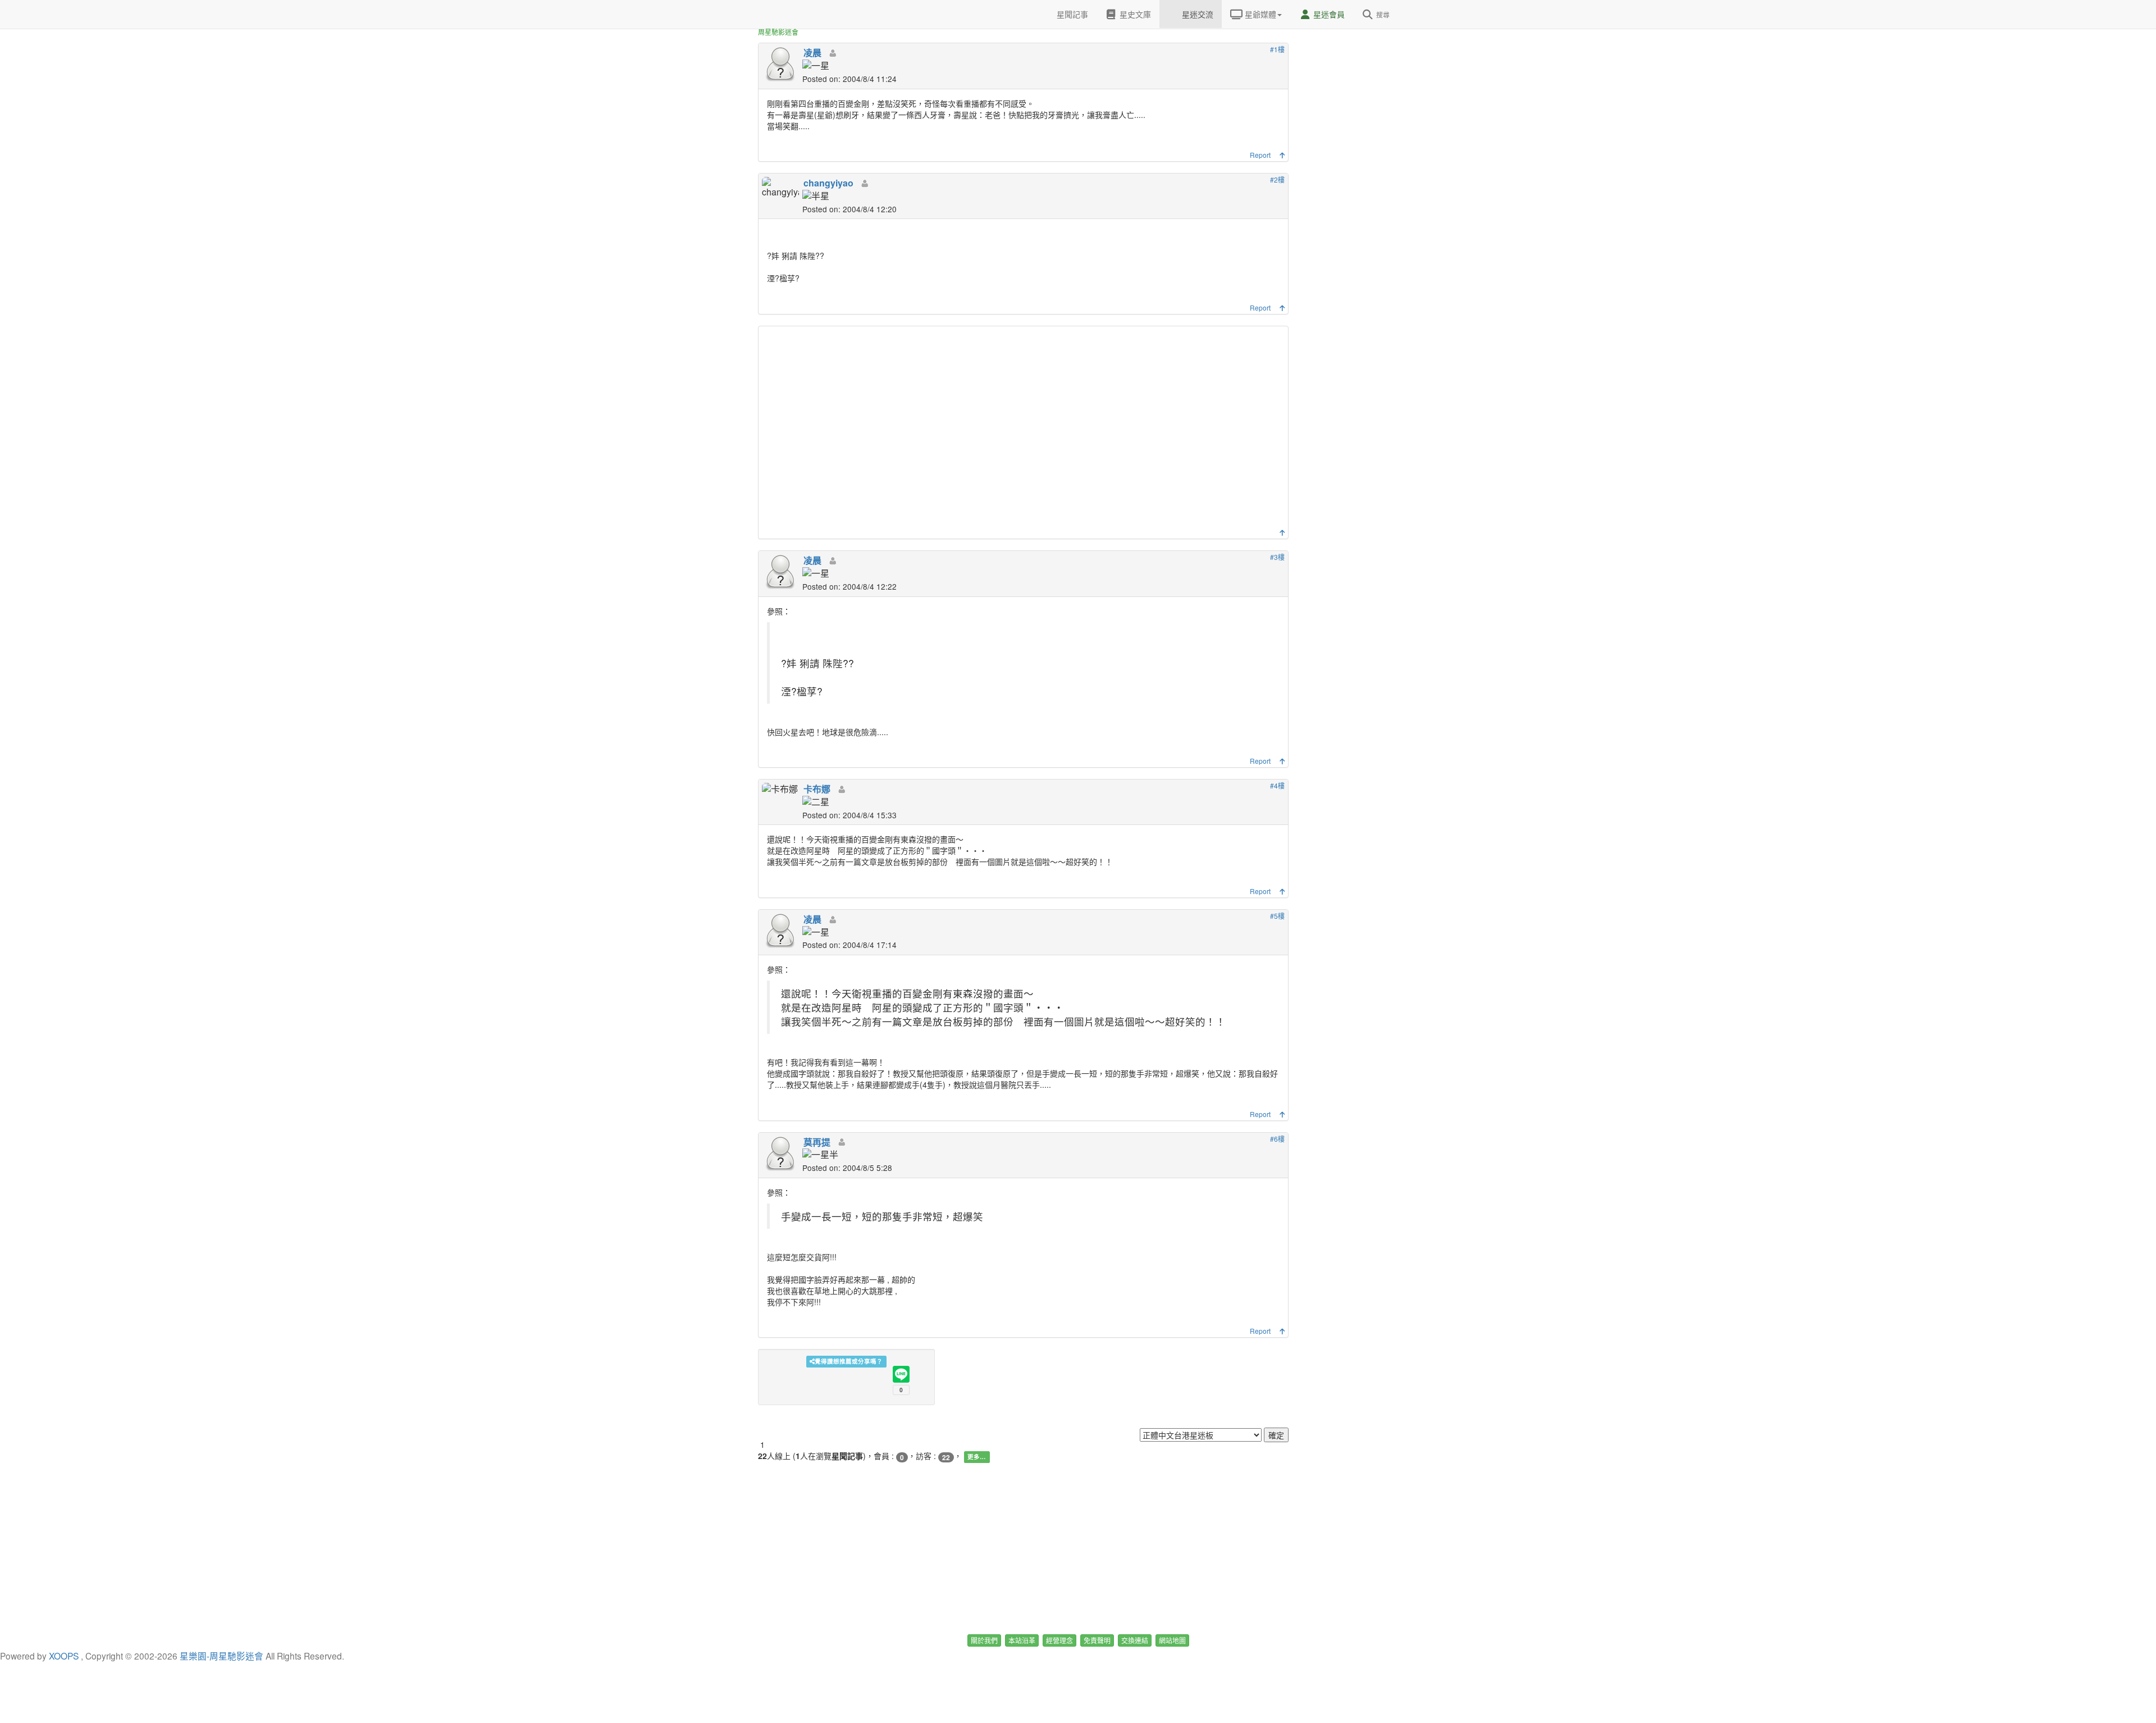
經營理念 (1059, 1640)
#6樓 (1277, 1139)
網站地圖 (1172, 1640)
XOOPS (64, 1656)
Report (1260, 155)
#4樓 (1277, 785)
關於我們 (984, 1640)
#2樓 (1277, 179)
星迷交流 (1196, 14)
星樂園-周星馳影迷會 (221, 1656)
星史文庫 (1134, 14)
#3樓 (1277, 557)
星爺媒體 (1259, 14)
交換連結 (1135, 1640)
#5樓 (1277, 916)
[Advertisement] (1025, 430)
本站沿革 (1022, 1640)
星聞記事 (1071, 14)
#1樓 (1277, 49)
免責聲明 (1097, 1640)
